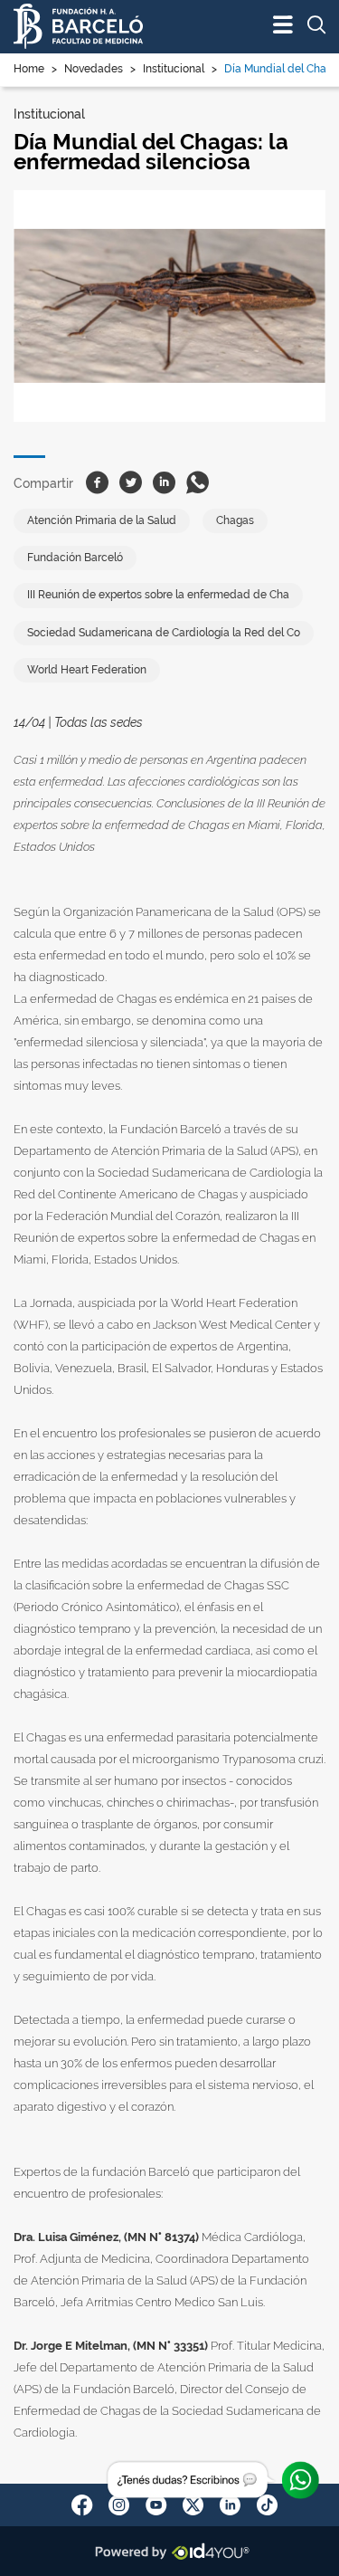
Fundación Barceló (75, 558)
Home (29, 69)
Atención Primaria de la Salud (102, 520)
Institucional (174, 69)
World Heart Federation (87, 670)
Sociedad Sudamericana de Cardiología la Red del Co (164, 633)
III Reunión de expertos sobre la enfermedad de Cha (158, 595)
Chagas (235, 520)
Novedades (94, 69)
